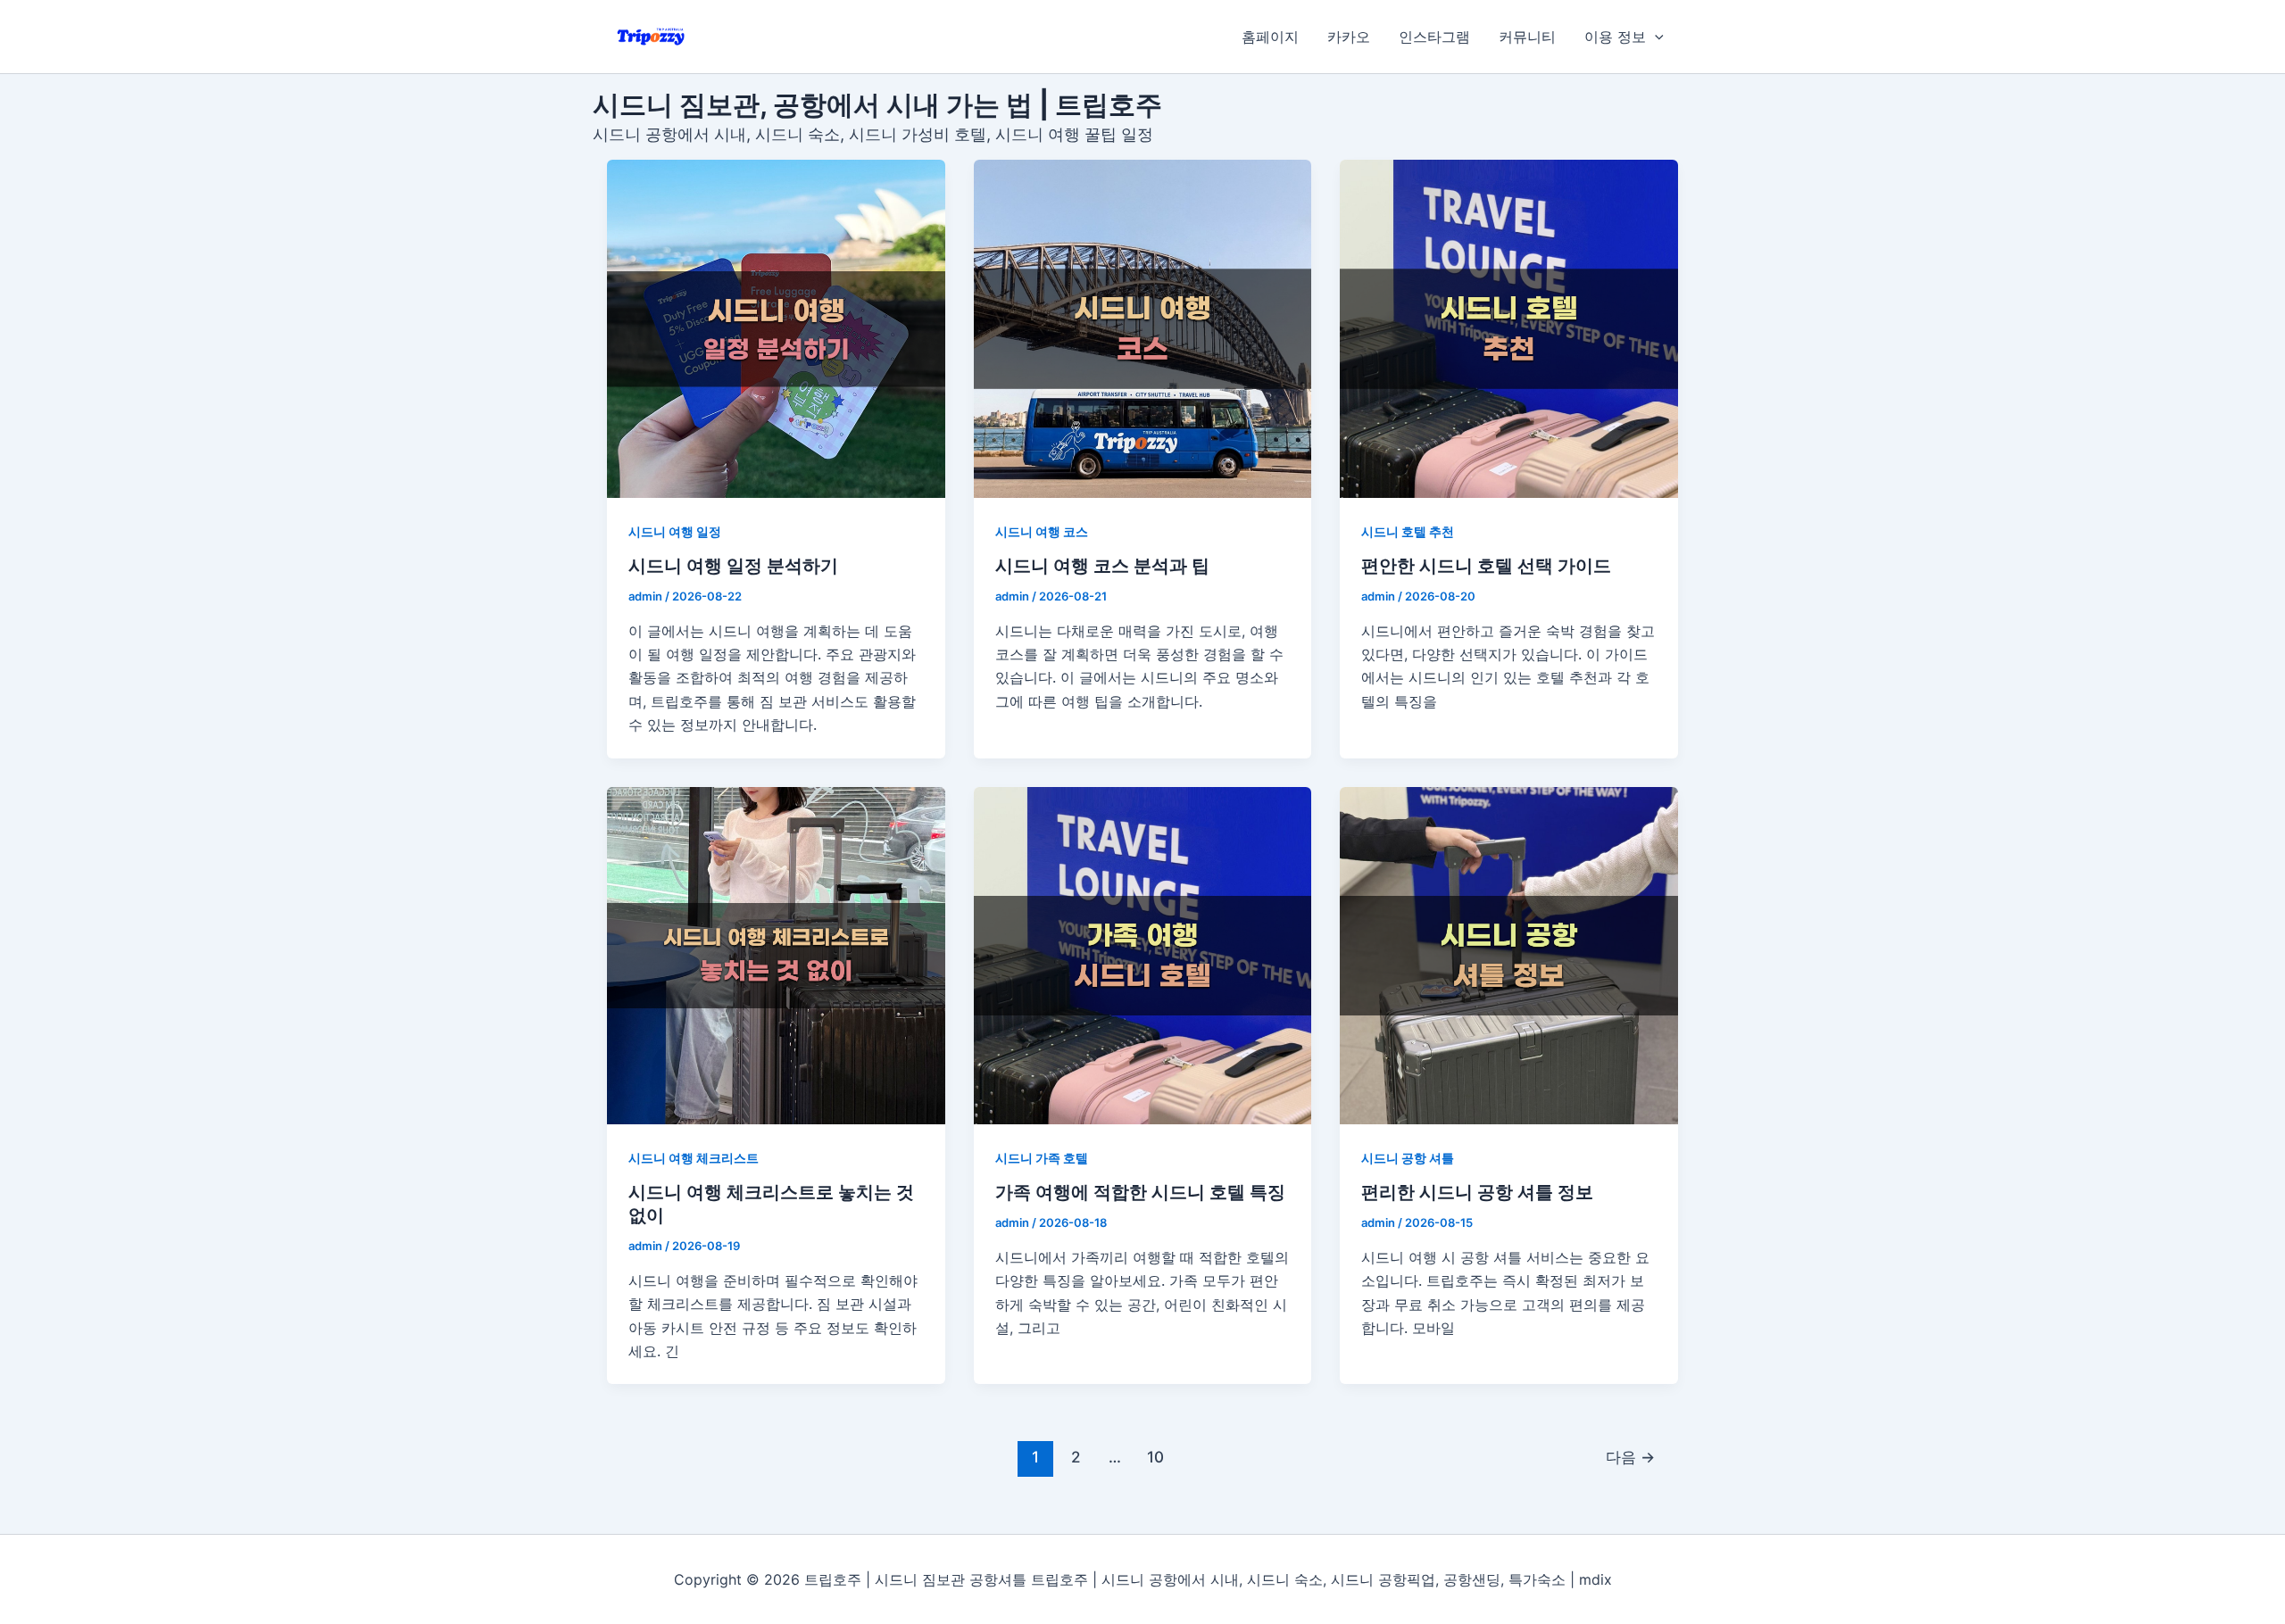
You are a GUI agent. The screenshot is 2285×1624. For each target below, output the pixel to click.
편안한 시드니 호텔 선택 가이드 (1486, 566)
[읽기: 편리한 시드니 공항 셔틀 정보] (1509, 956)
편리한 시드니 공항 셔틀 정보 (1477, 1192)
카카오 (1349, 37)
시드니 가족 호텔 (1042, 1158)
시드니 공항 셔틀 (1408, 1158)
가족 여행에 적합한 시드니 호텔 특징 (1140, 1192)
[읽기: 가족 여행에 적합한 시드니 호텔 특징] (1143, 956)
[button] (1655, 37)
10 (1155, 1457)
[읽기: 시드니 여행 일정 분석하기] (776, 329)
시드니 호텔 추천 (1408, 531)
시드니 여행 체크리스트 (694, 1158)
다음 (1630, 1457)
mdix (1595, 1579)
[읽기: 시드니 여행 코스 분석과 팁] (1143, 329)
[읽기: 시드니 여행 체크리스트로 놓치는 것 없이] (776, 956)
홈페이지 (1270, 37)
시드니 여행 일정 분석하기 (733, 566)
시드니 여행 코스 (1042, 531)
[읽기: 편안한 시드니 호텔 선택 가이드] (1509, 329)
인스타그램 (1434, 37)
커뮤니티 (1527, 37)
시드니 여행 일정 (675, 531)
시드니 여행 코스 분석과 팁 (1102, 566)
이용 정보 (1615, 37)
